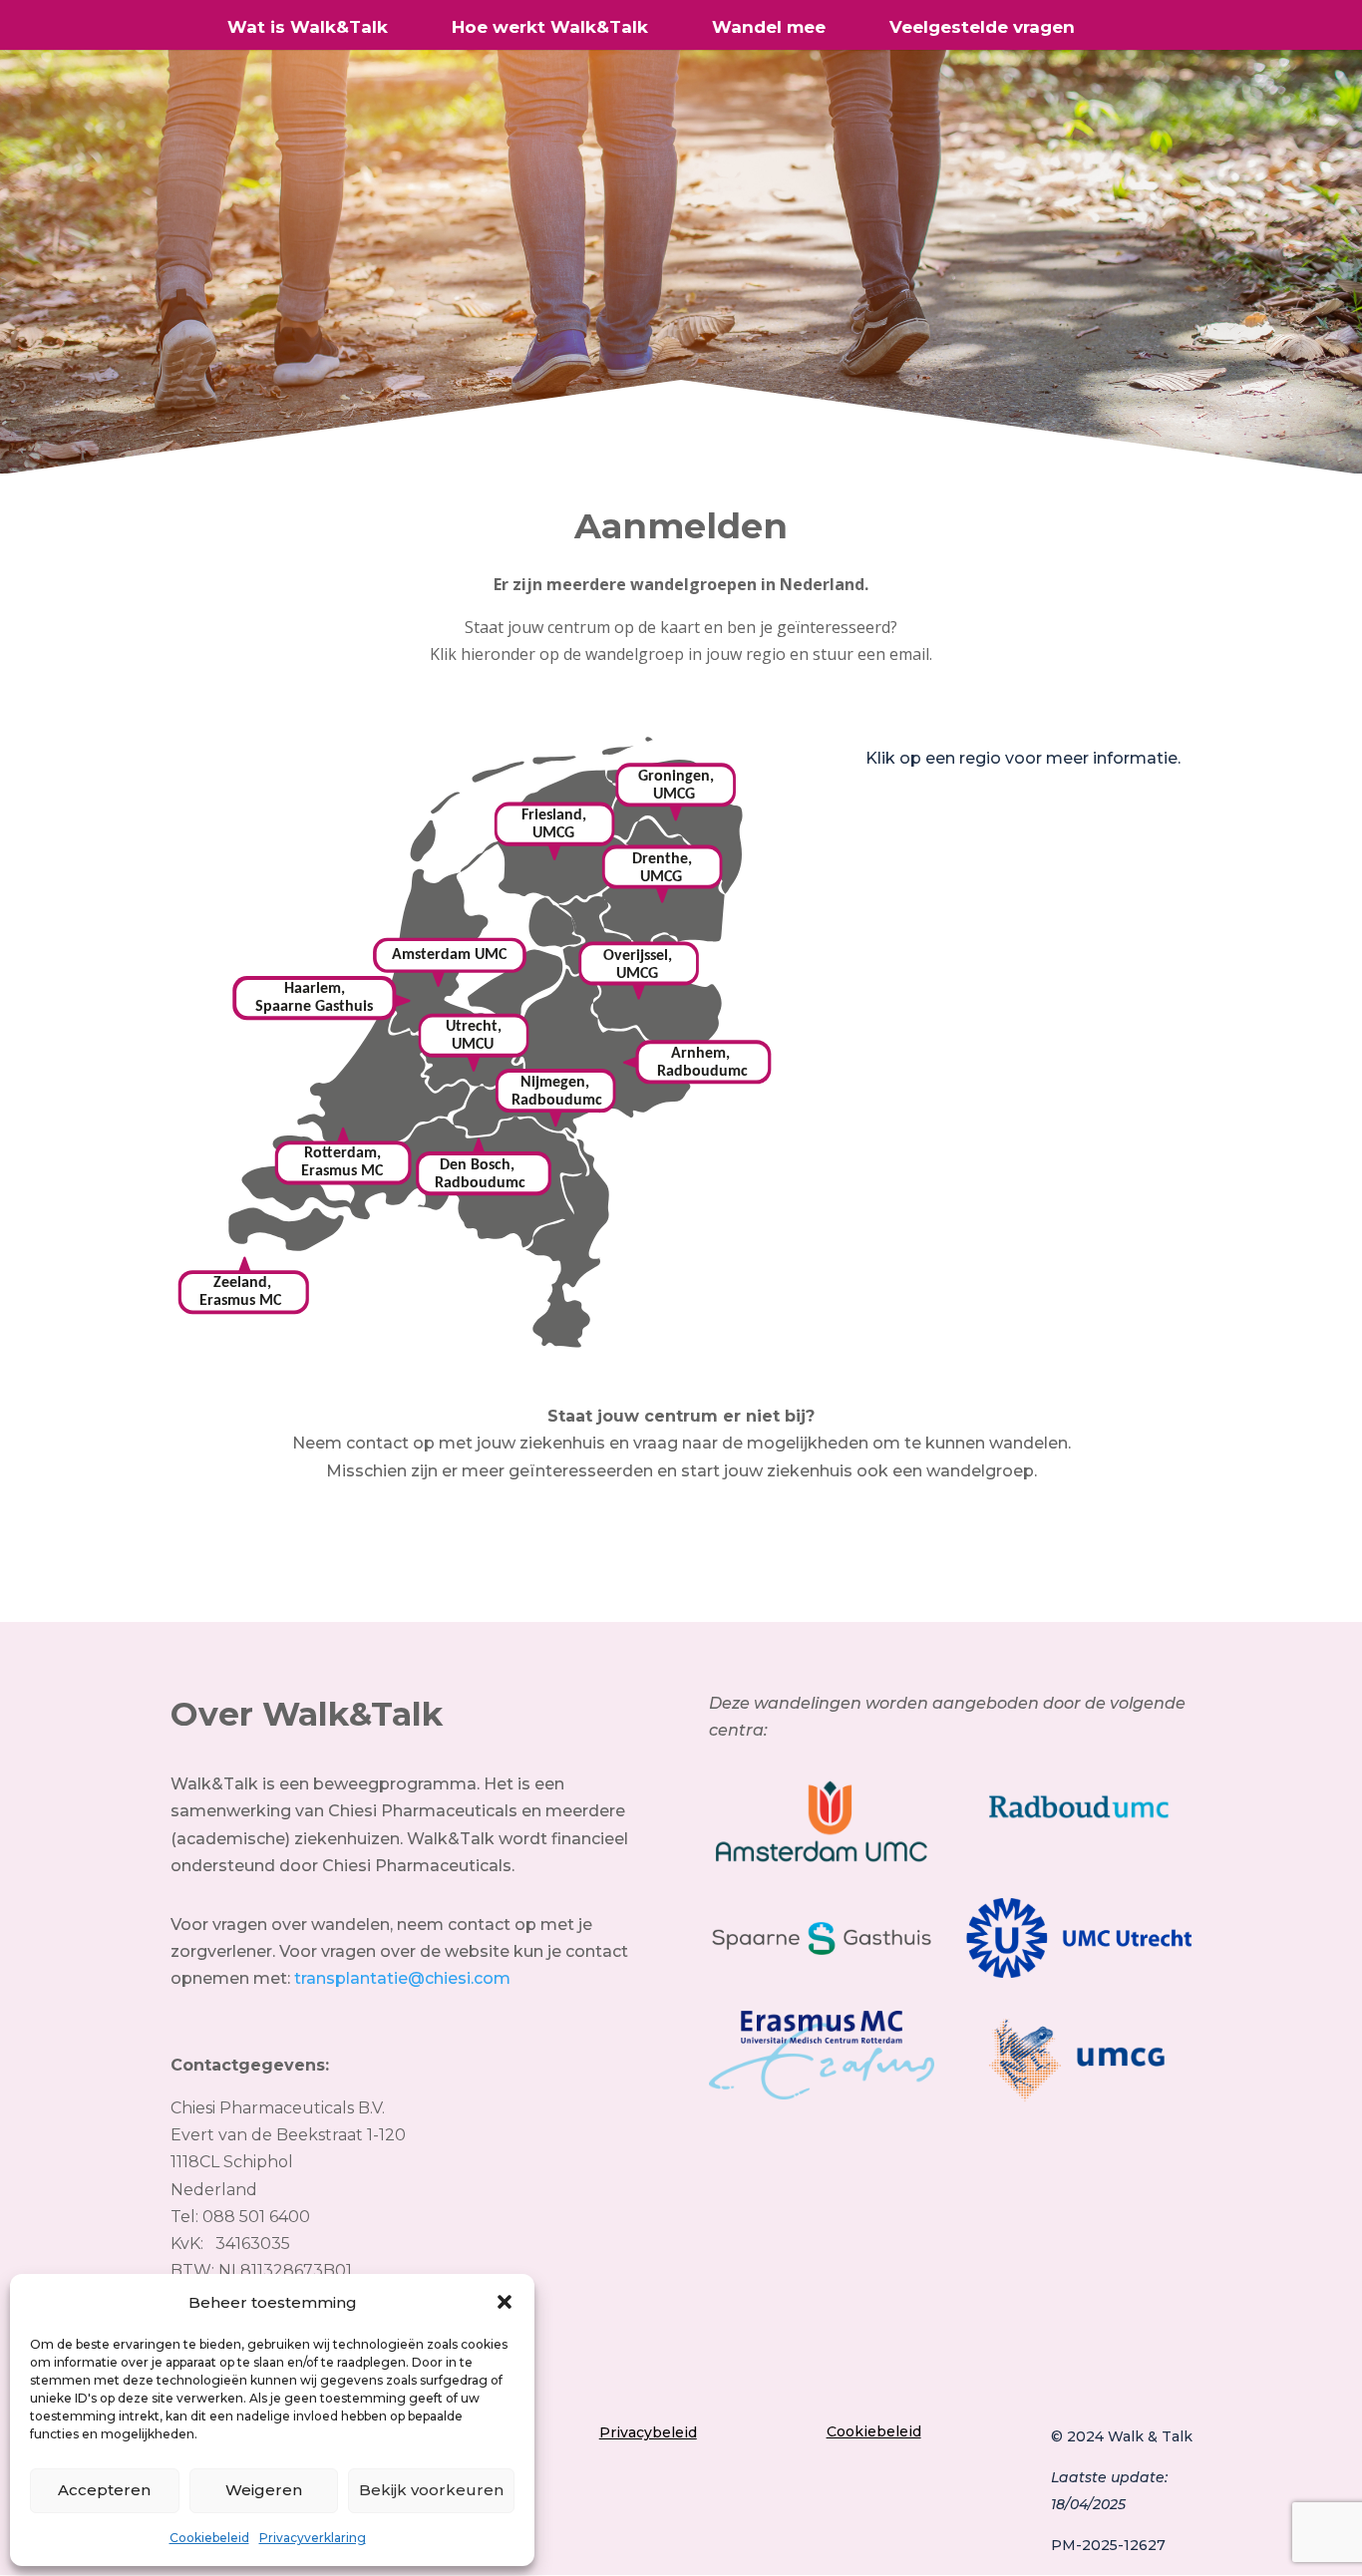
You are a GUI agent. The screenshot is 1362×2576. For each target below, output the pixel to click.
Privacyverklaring (313, 2538)
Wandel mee (769, 28)
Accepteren (104, 2490)
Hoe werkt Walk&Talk (550, 28)
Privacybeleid (648, 2432)
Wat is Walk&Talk (308, 28)
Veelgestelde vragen (982, 28)
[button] (505, 2302)
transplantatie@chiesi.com (402, 1978)
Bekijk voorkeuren (431, 2490)
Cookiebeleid (209, 2538)
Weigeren (264, 2490)
